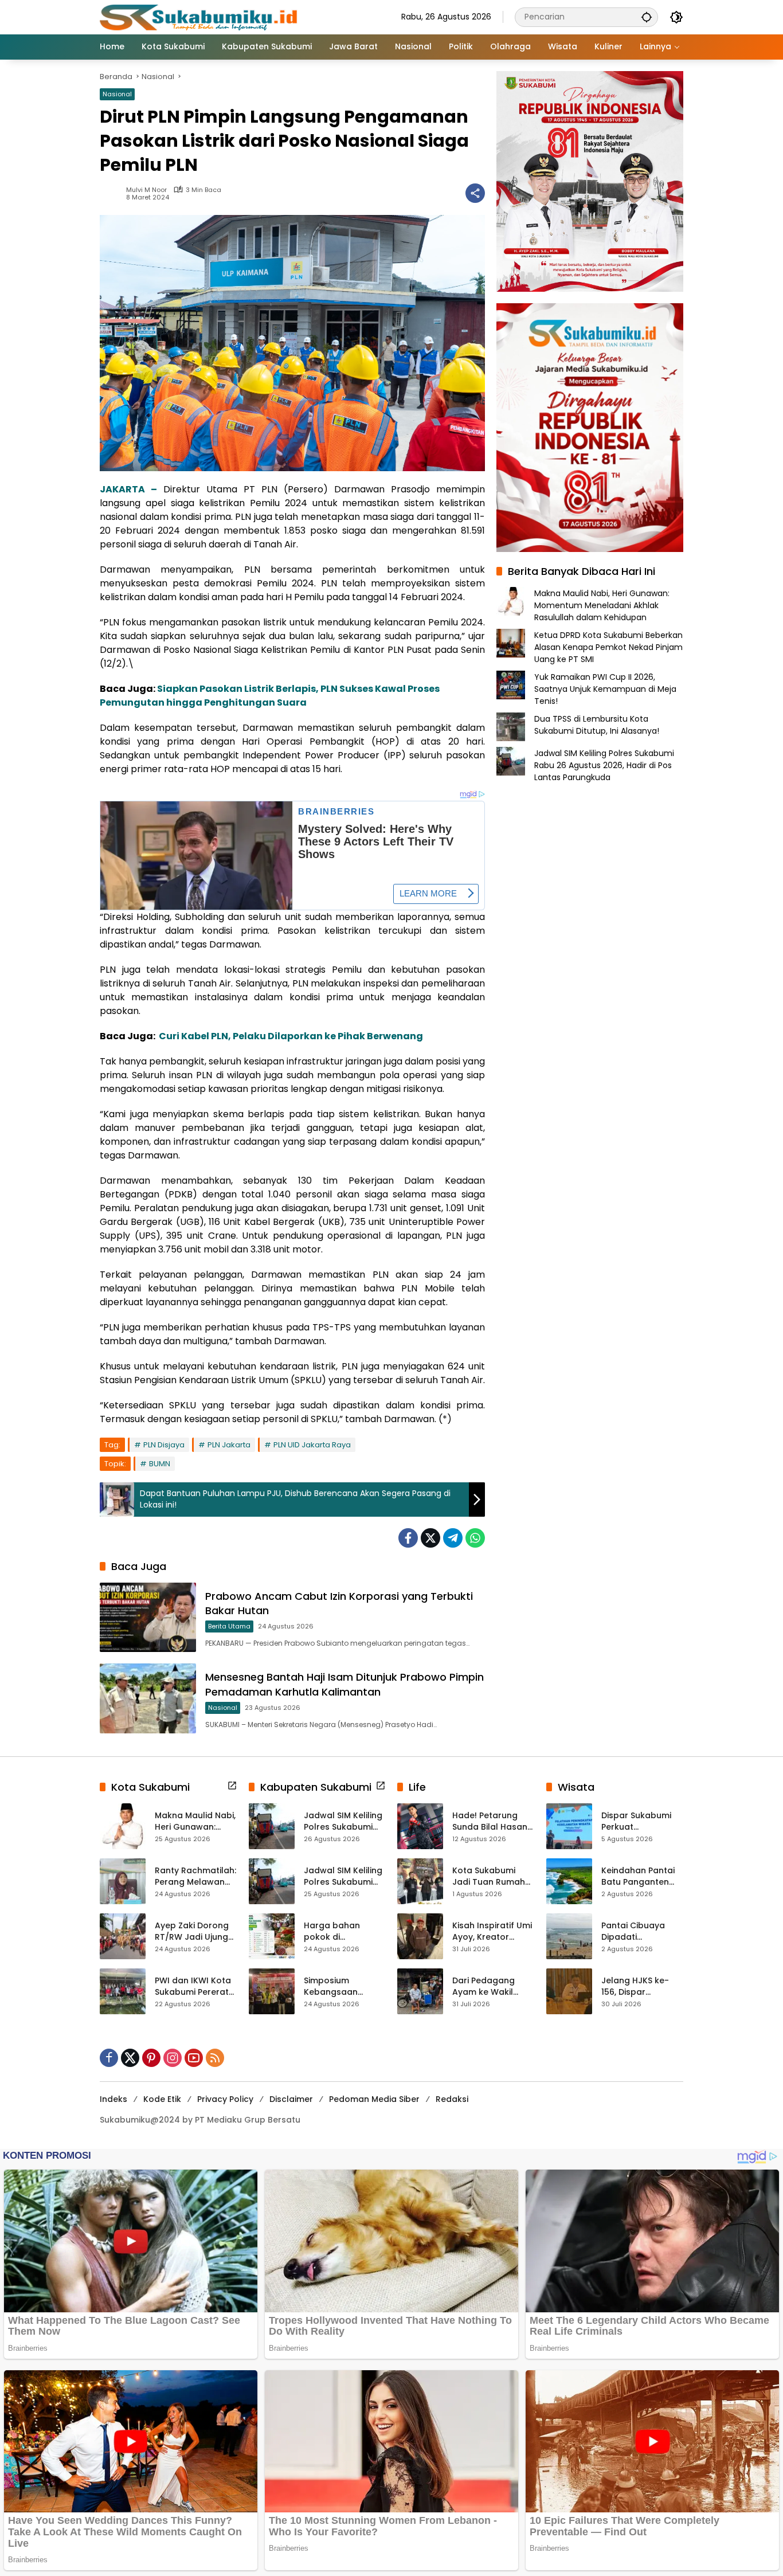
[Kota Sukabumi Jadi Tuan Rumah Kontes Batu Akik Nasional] (420, 1881)
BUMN (160, 1464)
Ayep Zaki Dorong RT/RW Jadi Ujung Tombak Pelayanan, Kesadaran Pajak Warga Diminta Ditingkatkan (192, 1931)
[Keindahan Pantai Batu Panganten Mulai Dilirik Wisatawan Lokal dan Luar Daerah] (569, 1881)
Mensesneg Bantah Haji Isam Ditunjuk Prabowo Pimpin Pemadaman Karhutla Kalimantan (344, 1684)
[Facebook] (408, 1538)
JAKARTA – (128, 489)
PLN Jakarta (229, 1445)
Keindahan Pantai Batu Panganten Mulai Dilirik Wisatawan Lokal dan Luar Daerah (638, 1876)
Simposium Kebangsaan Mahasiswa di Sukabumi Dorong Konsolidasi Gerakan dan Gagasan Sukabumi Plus (341, 1986)
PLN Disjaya (164, 1445)
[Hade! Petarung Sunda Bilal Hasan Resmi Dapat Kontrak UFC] (420, 1826)
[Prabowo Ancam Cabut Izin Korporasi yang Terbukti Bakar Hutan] (148, 1617)
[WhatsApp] (475, 1538)
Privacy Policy (225, 2099)
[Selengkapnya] (232, 1786)
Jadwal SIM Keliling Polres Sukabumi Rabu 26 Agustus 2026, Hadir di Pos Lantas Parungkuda (604, 765)
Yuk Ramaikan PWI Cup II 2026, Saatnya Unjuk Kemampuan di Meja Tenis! (605, 688)
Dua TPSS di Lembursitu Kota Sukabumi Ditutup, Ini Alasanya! (597, 724)
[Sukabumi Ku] (200, 17)
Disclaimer (291, 2099)
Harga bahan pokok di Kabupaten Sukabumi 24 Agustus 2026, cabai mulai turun (341, 1931)
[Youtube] (194, 2058)
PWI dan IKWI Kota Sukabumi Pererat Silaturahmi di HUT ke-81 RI (193, 1986)
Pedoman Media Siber (374, 2099)
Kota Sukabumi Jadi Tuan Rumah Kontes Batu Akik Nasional (489, 1876)
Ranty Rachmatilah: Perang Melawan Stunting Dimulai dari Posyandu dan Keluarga (195, 1876)
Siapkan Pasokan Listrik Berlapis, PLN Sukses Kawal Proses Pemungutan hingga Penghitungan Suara (270, 696)
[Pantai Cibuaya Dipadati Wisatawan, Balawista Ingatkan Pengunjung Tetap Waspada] (569, 1936)
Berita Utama (229, 1626)
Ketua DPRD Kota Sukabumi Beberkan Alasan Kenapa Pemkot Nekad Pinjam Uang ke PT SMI (608, 647)
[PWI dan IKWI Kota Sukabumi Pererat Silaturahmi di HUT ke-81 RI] (123, 1991)
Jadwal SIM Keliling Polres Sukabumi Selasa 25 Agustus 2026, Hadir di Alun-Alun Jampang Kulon (345, 1876)
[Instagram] (173, 2058)
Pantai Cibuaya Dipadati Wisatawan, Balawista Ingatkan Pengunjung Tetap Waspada (642, 1931)
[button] (647, 17)
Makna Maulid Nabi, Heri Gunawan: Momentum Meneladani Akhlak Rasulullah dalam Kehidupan (602, 605)
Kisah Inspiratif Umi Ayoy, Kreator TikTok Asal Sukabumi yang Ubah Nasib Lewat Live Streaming (492, 1931)
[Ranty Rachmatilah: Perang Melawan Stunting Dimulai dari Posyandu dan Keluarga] (123, 1881)
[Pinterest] (151, 2058)
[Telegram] (453, 1538)
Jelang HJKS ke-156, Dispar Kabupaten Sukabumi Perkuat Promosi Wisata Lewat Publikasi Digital (639, 1986)
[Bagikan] (475, 193)
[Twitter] (430, 1538)
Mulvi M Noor (146, 190)
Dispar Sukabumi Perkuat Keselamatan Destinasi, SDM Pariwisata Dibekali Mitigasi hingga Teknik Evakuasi (641, 1821)
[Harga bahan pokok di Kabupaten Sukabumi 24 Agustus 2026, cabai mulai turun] (272, 1936)
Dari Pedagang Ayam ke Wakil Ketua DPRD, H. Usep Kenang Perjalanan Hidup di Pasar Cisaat (493, 1986)
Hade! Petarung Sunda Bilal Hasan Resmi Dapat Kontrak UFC (490, 1821)
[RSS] (215, 2058)
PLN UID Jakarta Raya (312, 1445)
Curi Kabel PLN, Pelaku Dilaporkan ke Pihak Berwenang (291, 1036)
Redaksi (452, 2099)
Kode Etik (162, 2099)
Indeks (113, 2099)
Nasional (117, 94)
